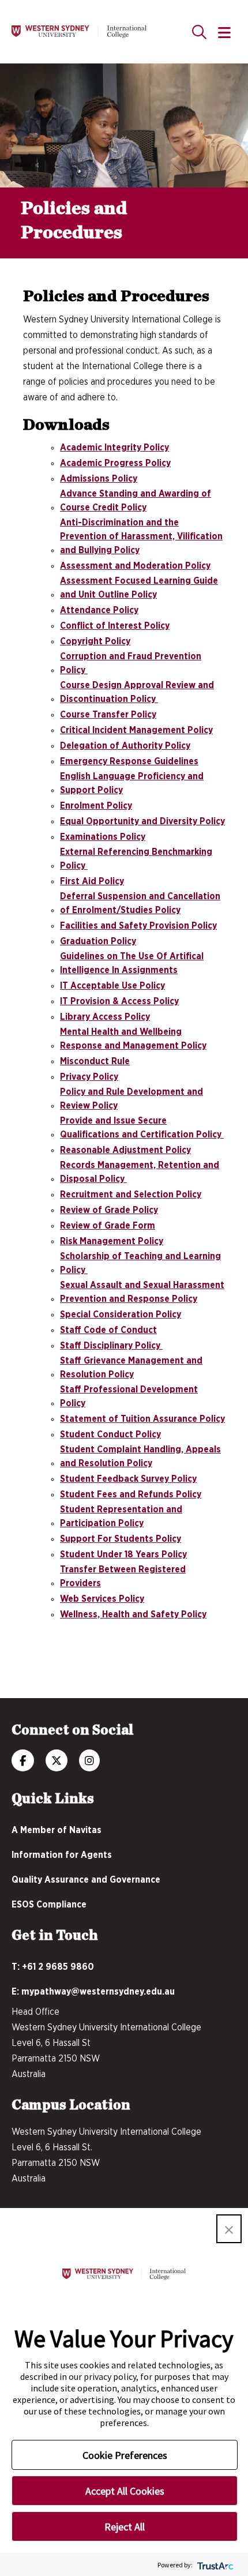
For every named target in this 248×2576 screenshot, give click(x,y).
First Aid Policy (92, 881)
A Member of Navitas (57, 1830)
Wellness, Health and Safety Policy (133, 1614)
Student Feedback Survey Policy (128, 1479)
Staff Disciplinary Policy (111, 1346)
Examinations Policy (103, 837)
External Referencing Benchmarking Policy (136, 859)
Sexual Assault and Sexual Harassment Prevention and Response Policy (142, 1292)
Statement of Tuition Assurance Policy (142, 1419)
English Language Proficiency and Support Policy (132, 783)
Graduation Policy (98, 941)
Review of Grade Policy (109, 1210)
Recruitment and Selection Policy (131, 1195)
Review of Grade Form (108, 1226)
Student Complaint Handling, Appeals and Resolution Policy (140, 1456)
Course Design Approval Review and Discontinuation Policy (137, 692)
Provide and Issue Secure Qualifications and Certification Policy (142, 1128)
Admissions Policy (99, 479)
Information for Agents (62, 1855)
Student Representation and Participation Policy (121, 1516)
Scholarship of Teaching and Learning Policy (140, 1263)
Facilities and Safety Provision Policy (138, 926)
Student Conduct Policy (110, 1435)
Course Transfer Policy (108, 715)
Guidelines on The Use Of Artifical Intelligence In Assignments (132, 963)
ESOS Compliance (49, 1905)
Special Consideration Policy (121, 1315)
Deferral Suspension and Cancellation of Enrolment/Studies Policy (140, 903)
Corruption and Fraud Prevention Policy (131, 663)
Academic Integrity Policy (114, 448)
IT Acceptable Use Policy (112, 986)
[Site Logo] (79, 32)
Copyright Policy (95, 641)
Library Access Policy (105, 1017)
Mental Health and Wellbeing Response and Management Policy (133, 1039)
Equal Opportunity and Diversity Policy (142, 821)
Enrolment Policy (96, 806)
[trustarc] (214, 2565)
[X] (57, 1762)
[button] (229, 2229)
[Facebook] (23, 1762)
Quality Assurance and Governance (86, 1880)
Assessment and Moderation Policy (135, 566)
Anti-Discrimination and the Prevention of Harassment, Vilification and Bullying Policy (141, 536)
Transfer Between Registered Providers (123, 1576)
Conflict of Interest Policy (115, 626)
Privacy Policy (89, 1077)
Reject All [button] (125, 2527)
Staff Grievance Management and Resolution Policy (131, 1368)
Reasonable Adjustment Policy (125, 1150)
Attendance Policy (99, 610)
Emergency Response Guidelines (129, 761)
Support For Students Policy (121, 1539)
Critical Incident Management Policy (136, 730)
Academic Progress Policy (115, 463)
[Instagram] (89, 1762)
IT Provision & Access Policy (119, 1001)
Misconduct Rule (95, 1061)
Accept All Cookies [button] (125, 2491)
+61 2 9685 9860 (58, 1967)
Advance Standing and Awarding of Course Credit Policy (136, 501)
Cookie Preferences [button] (125, 2455)
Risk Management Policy (112, 1241)
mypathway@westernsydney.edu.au (98, 1992)
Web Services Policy (102, 1599)
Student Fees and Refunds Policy (131, 1494)
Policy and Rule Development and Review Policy (131, 1099)
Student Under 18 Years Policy (123, 1554)
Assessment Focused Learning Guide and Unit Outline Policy (139, 588)
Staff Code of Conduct (108, 1330)
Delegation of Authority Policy (125, 746)
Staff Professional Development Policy (129, 1396)
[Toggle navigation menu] (224, 33)
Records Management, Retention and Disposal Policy (140, 1172)
